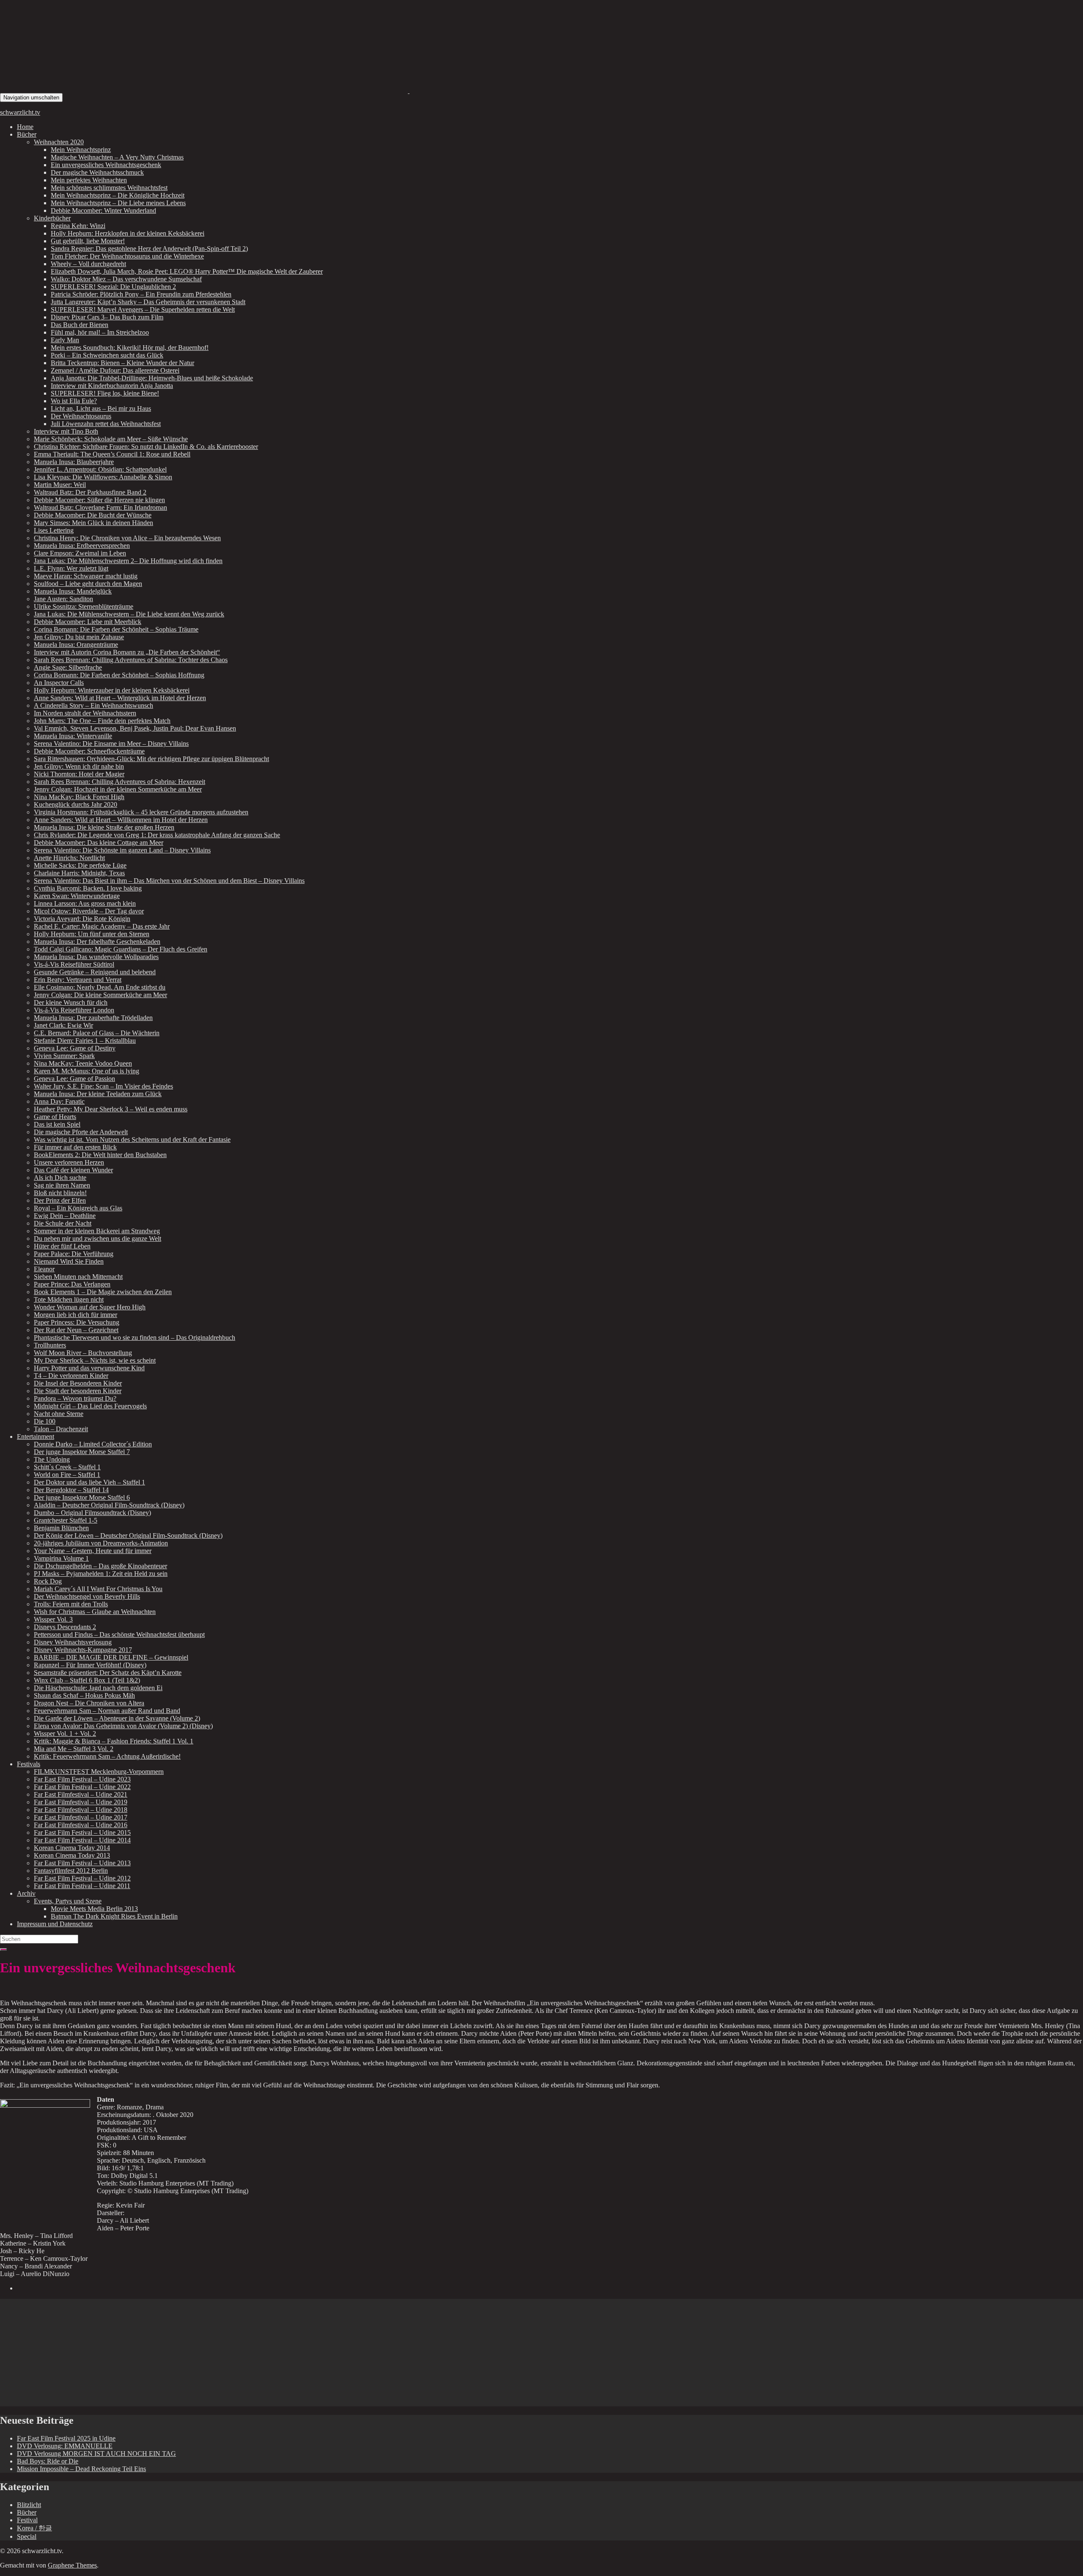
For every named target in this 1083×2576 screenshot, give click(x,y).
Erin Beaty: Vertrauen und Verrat (78, 980)
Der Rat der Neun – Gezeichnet (76, 1330)
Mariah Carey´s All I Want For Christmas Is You (98, 1589)
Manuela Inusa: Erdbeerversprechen (82, 546)
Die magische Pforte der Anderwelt (81, 1132)
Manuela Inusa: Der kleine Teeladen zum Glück (98, 1094)
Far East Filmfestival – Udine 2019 (81, 1802)
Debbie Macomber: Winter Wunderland (103, 210)
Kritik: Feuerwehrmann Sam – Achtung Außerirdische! (107, 1756)
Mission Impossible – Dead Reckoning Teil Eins (81, 2469)
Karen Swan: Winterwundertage (77, 896)
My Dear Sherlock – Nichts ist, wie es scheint (95, 1360)
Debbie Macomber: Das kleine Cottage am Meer (99, 843)
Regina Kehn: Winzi (78, 226)
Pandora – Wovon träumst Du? (75, 1398)
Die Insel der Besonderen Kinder (78, 1383)
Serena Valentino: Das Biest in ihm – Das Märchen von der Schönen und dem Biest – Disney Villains (169, 881)
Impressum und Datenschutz (55, 1924)
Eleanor (44, 1269)
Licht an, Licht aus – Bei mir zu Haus (101, 408)
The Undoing (52, 1459)
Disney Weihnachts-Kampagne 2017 (83, 1650)
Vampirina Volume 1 (61, 1558)
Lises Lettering (54, 530)
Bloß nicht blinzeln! (60, 1193)
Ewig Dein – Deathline (65, 1216)
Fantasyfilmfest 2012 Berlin (71, 1871)
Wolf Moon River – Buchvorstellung (83, 1353)
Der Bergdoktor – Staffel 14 (71, 1490)
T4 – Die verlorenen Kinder (71, 1376)
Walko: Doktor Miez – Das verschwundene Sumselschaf (126, 279)
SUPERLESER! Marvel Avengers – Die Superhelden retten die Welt (143, 309)
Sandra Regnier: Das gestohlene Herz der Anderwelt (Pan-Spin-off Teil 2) (149, 249)
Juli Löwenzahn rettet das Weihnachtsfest (106, 424)
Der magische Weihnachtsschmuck (97, 172)
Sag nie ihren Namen (62, 1185)
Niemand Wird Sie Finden (69, 1261)
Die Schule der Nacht (63, 1223)
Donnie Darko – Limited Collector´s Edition (93, 1444)
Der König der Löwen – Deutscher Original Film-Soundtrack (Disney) (128, 1535)
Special (27, 2536)
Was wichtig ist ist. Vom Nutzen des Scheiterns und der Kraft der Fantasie (132, 1140)
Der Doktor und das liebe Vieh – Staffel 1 (89, 1482)
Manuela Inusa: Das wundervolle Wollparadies (96, 957)
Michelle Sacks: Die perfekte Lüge (80, 865)
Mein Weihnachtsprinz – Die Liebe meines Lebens (118, 203)
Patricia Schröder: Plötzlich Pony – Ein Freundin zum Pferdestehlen (141, 294)
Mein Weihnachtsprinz (81, 150)
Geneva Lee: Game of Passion (74, 1079)
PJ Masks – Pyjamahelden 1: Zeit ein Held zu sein (101, 1574)
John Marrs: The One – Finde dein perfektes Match (102, 721)
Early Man (65, 340)
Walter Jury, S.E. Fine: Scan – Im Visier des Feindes (103, 1086)
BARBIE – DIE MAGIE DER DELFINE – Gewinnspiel (111, 1657)
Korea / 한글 (34, 2528)
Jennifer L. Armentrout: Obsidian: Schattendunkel (100, 469)
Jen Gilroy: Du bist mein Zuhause (79, 637)
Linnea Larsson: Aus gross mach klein (85, 903)
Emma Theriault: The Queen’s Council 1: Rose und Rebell (112, 454)
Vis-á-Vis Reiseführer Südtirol (74, 964)
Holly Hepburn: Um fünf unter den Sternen (92, 934)
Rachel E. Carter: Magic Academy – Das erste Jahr (102, 926)
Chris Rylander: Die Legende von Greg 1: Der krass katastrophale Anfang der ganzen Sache (157, 835)
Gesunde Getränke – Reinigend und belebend (95, 972)
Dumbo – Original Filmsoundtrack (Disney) (92, 1513)
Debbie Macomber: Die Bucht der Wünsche (93, 515)
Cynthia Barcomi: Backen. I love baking (88, 888)
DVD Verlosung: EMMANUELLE (65, 2446)
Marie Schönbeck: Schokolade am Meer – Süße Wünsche (111, 439)
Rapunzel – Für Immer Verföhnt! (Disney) (90, 1665)
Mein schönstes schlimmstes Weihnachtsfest (109, 188)
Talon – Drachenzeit (61, 1429)
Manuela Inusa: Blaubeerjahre (74, 462)
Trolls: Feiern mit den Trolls (71, 1604)
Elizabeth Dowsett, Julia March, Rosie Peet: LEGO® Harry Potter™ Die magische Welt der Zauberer (187, 271)
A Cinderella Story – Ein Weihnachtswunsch (93, 705)
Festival (27, 2520)
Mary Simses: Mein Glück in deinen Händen (93, 523)
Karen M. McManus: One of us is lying (87, 1071)
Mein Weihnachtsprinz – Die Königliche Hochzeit (118, 195)
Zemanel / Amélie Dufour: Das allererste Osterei (115, 370)
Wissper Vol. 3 (53, 1619)
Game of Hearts (55, 1117)
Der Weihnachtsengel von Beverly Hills (87, 1596)
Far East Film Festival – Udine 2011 (82, 1886)
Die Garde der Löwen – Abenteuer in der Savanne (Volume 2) (117, 1718)
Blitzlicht (29, 2505)
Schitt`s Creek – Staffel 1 (67, 1467)
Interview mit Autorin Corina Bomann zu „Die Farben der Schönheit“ (127, 652)
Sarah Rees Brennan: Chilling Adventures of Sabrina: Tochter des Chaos (131, 660)
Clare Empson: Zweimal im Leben (80, 553)
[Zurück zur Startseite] (409, 91)
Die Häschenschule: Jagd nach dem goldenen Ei (98, 1688)
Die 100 (45, 1421)
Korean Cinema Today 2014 (72, 1848)
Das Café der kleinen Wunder (73, 1170)
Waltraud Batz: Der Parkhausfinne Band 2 (90, 492)
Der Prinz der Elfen (60, 1200)
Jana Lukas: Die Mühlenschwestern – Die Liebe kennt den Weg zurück (129, 614)
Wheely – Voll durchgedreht (88, 264)
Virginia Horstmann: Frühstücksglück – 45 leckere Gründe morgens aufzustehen (141, 812)
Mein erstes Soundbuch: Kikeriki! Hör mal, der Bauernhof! (130, 348)
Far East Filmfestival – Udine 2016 (81, 1825)
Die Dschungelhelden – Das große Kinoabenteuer (100, 1566)
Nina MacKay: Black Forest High (79, 797)
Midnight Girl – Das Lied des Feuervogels (90, 1406)
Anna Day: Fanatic (59, 1101)
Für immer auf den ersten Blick (75, 1147)
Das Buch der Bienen (80, 325)
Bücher (27, 134)
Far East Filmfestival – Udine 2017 (81, 1817)
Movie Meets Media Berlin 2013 (94, 1909)
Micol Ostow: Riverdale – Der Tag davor (89, 911)
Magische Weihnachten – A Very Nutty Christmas (117, 157)
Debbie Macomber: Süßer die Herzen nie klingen (99, 500)
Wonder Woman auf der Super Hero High (90, 1307)
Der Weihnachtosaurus (81, 416)
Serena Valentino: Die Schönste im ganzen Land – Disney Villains (122, 850)
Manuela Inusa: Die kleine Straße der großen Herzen (104, 827)
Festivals (29, 1764)
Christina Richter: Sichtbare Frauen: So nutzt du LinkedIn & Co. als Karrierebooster (146, 447)
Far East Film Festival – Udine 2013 (82, 1863)
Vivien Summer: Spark (64, 1056)
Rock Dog (48, 1581)
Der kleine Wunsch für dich (71, 1002)
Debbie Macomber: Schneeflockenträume (89, 751)
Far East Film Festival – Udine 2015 (82, 1832)
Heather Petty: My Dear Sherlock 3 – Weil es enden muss (111, 1109)
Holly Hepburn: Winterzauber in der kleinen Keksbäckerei (112, 690)
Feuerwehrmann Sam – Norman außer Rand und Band (107, 1711)
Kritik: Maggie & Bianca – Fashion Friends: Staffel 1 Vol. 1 (114, 1741)
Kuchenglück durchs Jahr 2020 (76, 804)
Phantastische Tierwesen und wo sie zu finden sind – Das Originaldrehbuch (135, 1337)
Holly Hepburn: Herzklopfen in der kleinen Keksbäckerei (128, 233)
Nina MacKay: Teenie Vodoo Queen (83, 1063)
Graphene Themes (72, 2565)
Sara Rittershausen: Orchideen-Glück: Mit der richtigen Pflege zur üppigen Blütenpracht (151, 759)
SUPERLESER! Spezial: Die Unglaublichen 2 (113, 287)
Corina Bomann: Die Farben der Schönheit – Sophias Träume (116, 629)
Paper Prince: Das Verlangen (72, 1284)
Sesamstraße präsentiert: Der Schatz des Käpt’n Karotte (108, 1673)
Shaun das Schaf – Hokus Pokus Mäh (84, 1695)
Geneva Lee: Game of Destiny (75, 1048)
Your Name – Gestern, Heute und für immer (93, 1551)
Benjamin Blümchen (61, 1528)
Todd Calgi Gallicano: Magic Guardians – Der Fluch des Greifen (121, 949)
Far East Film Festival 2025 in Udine (66, 2438)
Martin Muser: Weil (60, 485)
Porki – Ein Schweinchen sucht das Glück (107, 355)
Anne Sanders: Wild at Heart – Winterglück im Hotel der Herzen (120, 698)
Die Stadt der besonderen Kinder (78, 1391)
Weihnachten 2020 (59, 142)
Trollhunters (50, 1345)
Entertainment (36, 1436)
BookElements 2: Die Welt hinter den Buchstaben (100, 1155)
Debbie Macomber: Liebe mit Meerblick (88, 622)
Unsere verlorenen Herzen (69, 1162)
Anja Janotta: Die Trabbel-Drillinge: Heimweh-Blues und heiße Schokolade (152, 378)
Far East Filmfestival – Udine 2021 (81, 1794)
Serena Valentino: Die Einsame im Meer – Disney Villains (111, 744)
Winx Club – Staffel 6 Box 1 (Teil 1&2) (87, 1680)
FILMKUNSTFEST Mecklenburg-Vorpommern (99, 1772)
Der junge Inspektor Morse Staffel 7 (82, 1452)
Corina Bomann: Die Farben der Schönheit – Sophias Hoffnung (119, 675)
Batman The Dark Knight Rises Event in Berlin (114, 1916)
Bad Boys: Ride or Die (48, 2461)
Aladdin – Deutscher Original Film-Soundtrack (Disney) (109, 1505)
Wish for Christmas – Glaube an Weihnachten (95, 1612)
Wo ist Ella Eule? (74, 401)
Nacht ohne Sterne (59, 1414)
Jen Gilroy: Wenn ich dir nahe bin (79, 766)
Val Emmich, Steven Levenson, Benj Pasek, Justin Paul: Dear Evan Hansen (135, 728)
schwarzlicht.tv (20, 112)
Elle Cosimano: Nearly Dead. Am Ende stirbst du (100, 987)
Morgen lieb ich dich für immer (76, 1315)
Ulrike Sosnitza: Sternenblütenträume (84, 606)
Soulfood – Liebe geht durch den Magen (88, 584)
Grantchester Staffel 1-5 (66, 1520)
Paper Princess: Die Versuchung (77, 1322)
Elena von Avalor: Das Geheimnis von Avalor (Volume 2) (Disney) (123, 1726)
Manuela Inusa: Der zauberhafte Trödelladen (93, 1018)
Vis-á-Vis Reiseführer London (74, 1010)
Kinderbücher (52, 218)
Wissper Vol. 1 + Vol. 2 (65, 1733)
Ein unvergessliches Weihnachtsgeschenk (106, 165)
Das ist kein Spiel (57, 1124)
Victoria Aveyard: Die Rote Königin (82, 919)
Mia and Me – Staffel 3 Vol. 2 (74, 1749)
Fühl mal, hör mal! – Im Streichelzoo (100, 332)
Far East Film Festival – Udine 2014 (82, 1840)
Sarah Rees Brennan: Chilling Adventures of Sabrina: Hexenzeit (120, 782)
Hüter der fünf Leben (62, 1246)
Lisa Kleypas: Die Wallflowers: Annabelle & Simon (103, 477)
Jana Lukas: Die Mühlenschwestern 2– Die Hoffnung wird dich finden (128, 561)
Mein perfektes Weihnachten (89, 180)
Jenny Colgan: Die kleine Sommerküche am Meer (100, 995)
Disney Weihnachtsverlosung (73, 1642)
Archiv (26, 1893)
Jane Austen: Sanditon (63, 599)
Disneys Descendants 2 (65, 1627)
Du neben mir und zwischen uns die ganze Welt (98, 1239)
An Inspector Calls (59, 683)
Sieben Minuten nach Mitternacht (78, 1277)
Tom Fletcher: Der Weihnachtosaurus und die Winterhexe (127, 256)
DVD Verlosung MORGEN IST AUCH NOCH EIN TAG (96, 2454)
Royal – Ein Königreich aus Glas (78, 1208)
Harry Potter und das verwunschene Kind (89, 1368)
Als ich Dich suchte (60, 1178)
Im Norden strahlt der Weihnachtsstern (85, 713)
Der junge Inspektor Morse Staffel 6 (82, 1497)
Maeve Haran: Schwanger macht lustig (86, 576)
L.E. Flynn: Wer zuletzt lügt (71, 568)
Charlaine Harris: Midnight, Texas (79, 873)
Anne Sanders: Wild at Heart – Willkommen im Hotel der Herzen (121, 820)
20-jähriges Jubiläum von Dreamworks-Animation (101, 1543)
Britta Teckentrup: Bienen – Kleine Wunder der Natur (122, 363)
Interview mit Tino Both (66, 431)
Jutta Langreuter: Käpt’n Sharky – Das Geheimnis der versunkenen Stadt (148, 302)
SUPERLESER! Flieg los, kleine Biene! (105, 393)
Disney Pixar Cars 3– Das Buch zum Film (107, 317)
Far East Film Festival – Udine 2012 (82, 1878)
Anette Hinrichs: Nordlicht (69, 858)
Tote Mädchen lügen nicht (69, 1299)
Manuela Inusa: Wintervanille (73, 736)
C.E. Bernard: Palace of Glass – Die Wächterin (97, 1033)
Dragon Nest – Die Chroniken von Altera (89, 1703)
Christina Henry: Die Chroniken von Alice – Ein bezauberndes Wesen (127, 538)
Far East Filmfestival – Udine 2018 (81, 1810)
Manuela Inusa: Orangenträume (76, 645)
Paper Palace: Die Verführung (74, 1254)
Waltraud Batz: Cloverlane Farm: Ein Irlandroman (100, 507)
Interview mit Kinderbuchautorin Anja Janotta (112, 386)
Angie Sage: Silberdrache (68, 667)
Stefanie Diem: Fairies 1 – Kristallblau (85, 1041)
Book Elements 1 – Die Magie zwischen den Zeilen (103, 1292)
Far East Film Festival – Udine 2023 (82, 1779)
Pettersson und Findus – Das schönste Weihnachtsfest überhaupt (119, 1634)
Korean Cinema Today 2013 (72, 1855)
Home (25, 127)
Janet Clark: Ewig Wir (63, 1025)
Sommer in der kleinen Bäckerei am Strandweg (97, 1231)
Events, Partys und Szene (68, 1901)
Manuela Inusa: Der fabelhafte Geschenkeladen (97, 942)
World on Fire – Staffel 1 (67, 1475)
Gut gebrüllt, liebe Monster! (88, 241)
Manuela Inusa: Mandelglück (73, 591)
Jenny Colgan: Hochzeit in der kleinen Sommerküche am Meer (118, 789)
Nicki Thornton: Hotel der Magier (79, 774)
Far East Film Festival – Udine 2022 (82, 1787)
